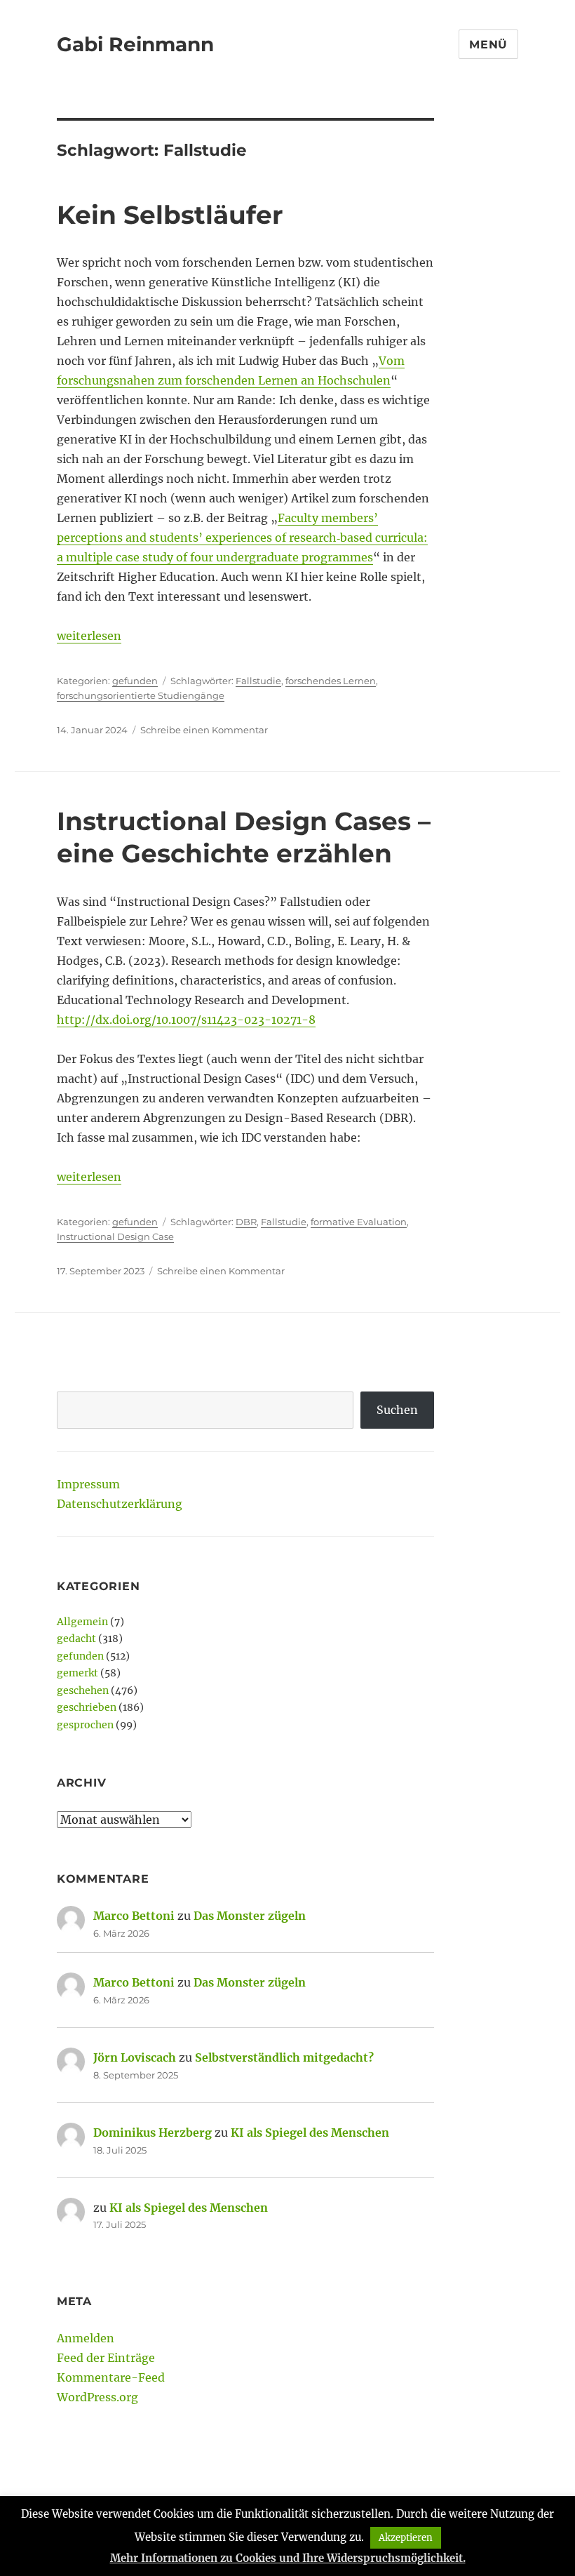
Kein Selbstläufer (170, 215)
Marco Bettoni (134, 1916)
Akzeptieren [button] (406, 2538)
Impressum (88, 1484)
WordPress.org (97, 2397)
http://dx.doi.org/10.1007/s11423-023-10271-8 (186, 1020)
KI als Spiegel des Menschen (310, 2133)
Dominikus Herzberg (153, 2133)
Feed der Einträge (106, 2358)
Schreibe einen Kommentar (204, 730)
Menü (488, 45)
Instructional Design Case (115, 1236)
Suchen (397, 1410)
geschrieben (87, 1707)
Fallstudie (258, 681)
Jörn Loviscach (135, 2057)
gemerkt (77, 1673)
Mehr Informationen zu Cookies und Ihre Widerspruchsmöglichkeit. (288, 2558)
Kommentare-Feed (111, 2377)
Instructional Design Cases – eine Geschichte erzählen (244, 837)
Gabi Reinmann (135, 44)
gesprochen (85, 1725)
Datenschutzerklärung (120, 1504)
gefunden (135, 681)
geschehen (83, 1690)
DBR (246, 1222)
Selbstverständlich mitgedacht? (284, 2057)
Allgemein (82, 1622)
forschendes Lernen (331, 681)
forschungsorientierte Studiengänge (141, 695)
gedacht (76, 1639)
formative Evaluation (359, 1222)
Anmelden (86, 2338)
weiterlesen (89, 636)
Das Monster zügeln (250, 1916)
